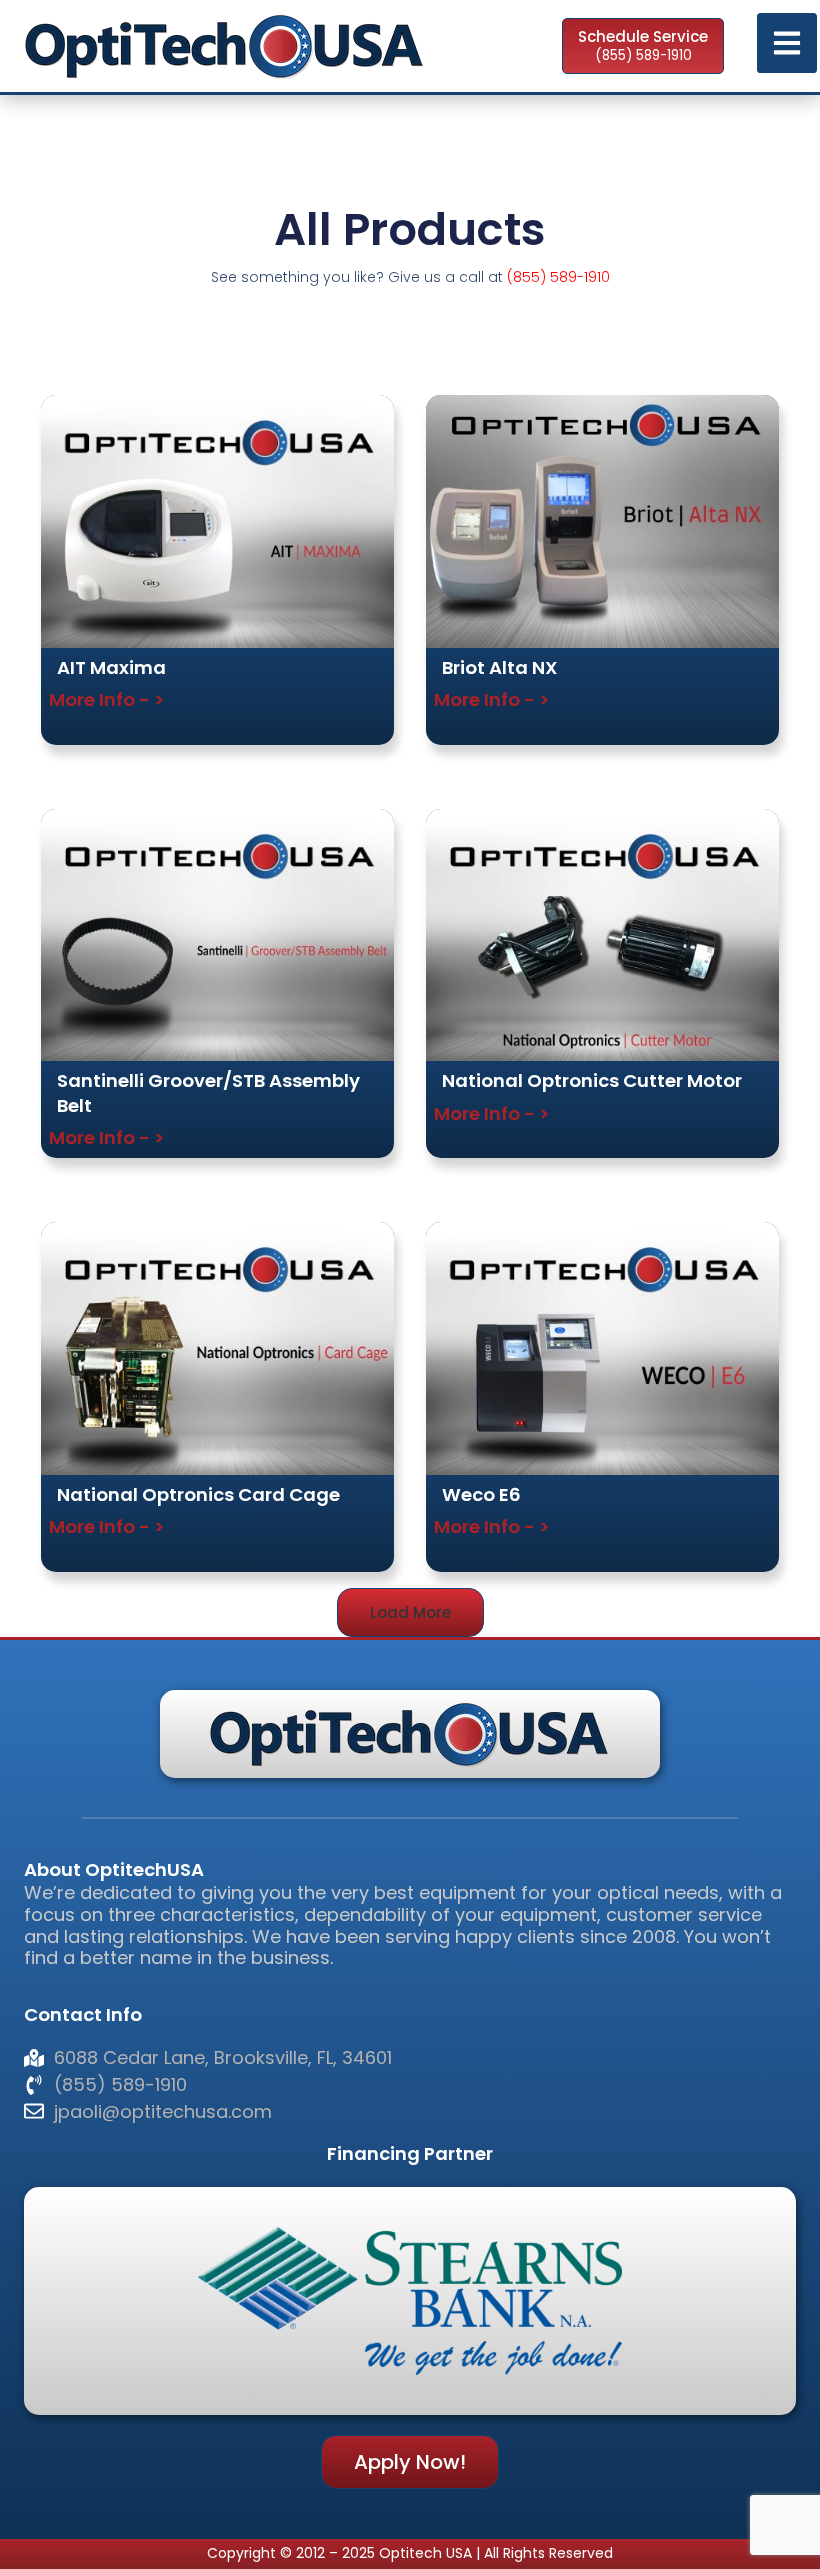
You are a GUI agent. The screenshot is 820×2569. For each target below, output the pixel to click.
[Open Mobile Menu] (787, 43)
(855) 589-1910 (558, 277)
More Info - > (106, 699)
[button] (410, 1612)
